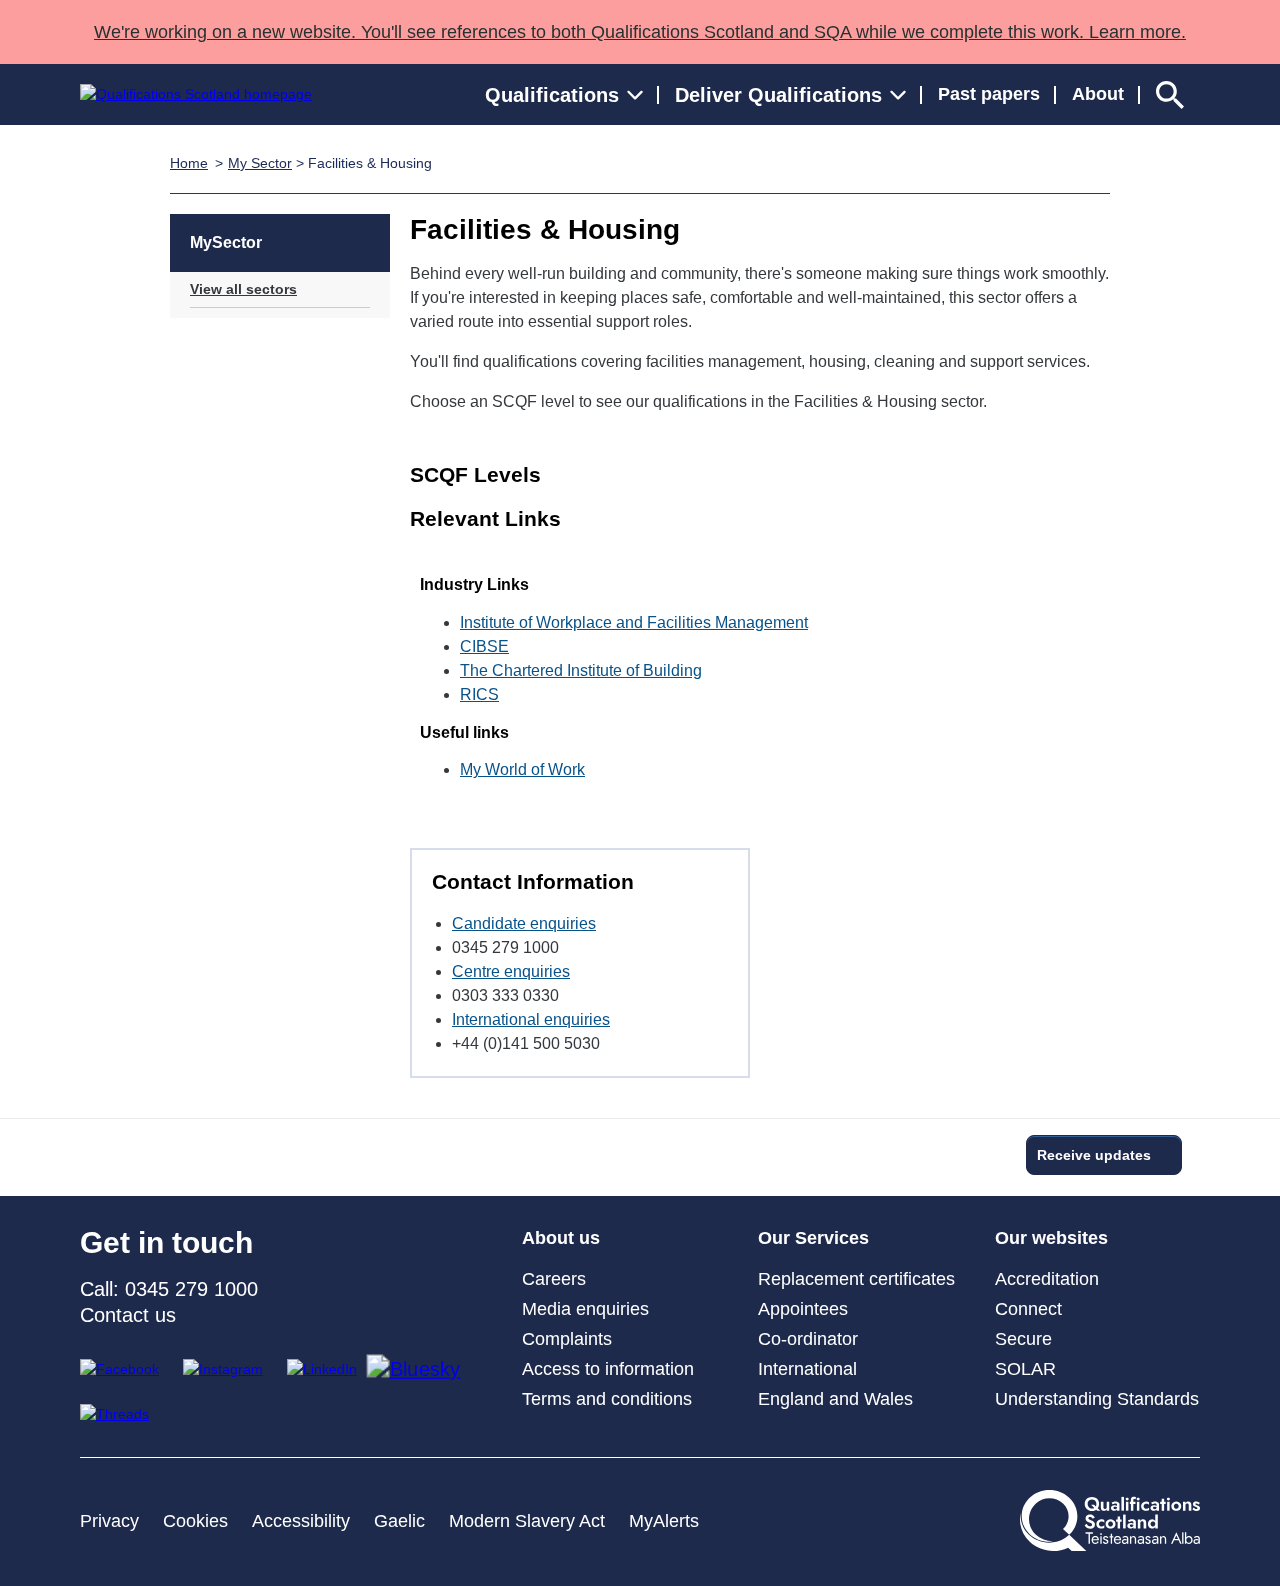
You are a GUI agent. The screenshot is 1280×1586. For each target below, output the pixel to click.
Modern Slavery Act (527, 1521)
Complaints (567, 1339)
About (1098, 94)
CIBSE (484, 646)
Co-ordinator (808, 1339)
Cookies (195, 1521)
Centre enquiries (511, 971)
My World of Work (522, 769)
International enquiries (531, 1019)
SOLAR (1025, 1369)
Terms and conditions (607, 1399)
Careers (554, 1279)
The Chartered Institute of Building (581, 670)
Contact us (128, 1315)
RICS (479, 694)
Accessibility (301, 1521)
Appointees (803, 1309)
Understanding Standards (1097, 1399)
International (807, 1369)
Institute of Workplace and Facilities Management (634, 622)
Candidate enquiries (524, 923)
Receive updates (1094, 1155)
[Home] (196, 94)
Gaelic (399, 1521)
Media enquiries (585, 1309)
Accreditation (1047, 1279)
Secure (1023, 1339)
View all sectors (243, 289)
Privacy (109, 1521)
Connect (1028, 1309)
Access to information (608, 1369)
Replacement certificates (856, 1279)
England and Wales (835, 1399)
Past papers (989, 94)
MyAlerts (664, 1521)
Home (189, 163)
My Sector (260, 163)
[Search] (1170, 94)
